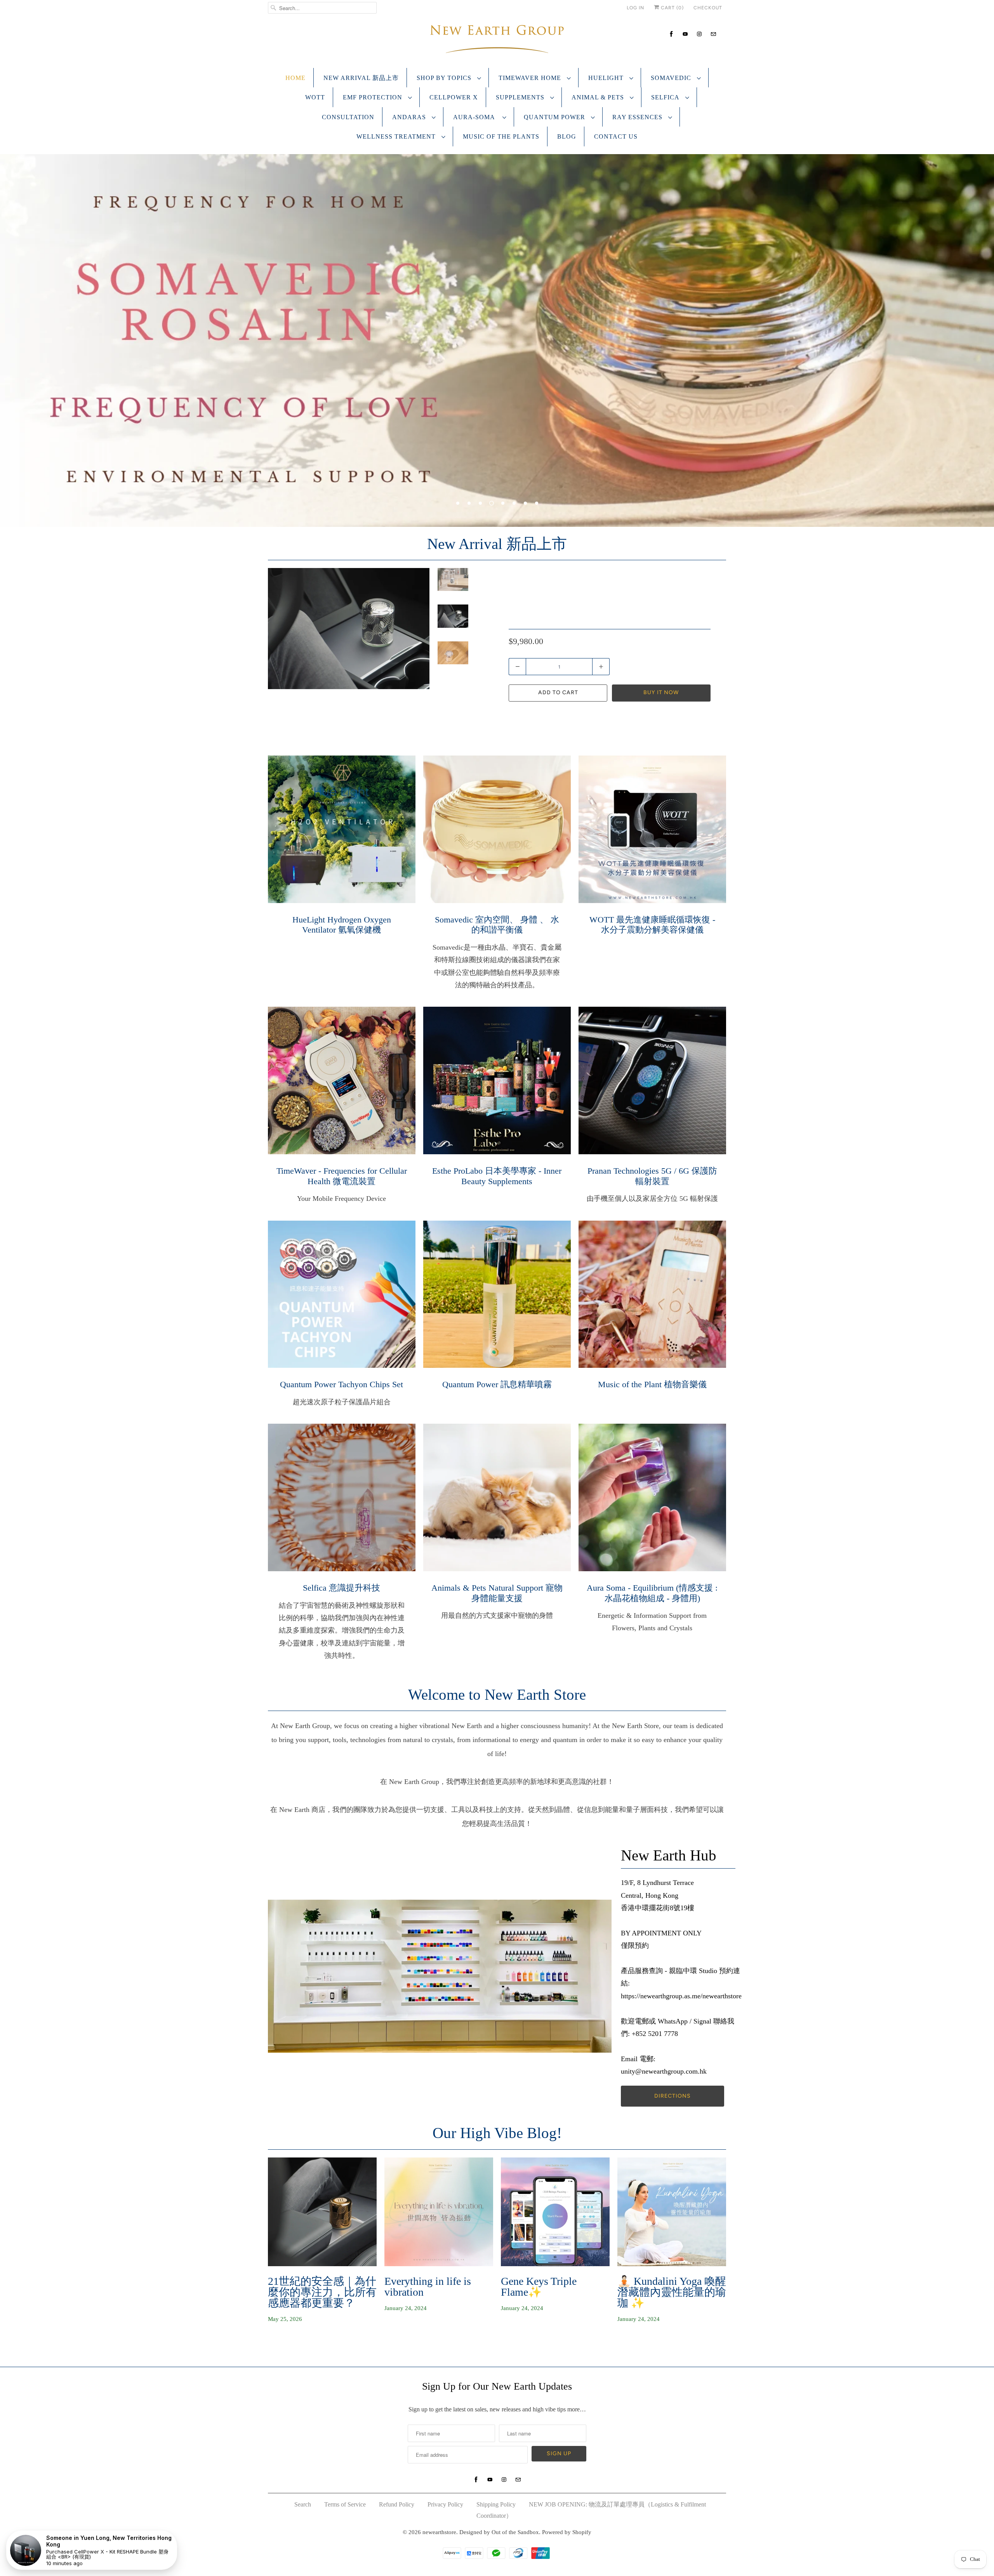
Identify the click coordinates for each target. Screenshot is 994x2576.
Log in (635, 8)
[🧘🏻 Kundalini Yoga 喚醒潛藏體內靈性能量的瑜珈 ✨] (672, 2212)
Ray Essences (638, 117)
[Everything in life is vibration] (439, 2212)
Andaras (410, 117)
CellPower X (454, 97)
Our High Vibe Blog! (497, 2133)
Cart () (672, 8)
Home (295, 78)
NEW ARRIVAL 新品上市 (361, 78)
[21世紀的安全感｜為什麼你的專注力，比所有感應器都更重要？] (322, 2212)
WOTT (315, 97)
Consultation (348, 117)
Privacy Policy (445, 2504)
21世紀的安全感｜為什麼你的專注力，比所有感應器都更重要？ (322, 2292)
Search (303, 2504)
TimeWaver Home (531, 78)
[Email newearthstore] (713, 34)
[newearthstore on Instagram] (699, 34)
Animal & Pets (599, 97)
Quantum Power (555, 117)
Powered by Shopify (567, 2532)
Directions (673, 2096)
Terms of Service (345, 2504)
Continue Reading (294, 2343)
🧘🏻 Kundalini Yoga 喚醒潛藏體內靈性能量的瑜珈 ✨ (672, 2292)
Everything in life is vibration (428, 2287)
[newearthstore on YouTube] (685, 34)
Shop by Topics (445, 78)
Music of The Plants (501, 136)
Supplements (521, 97)
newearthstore (439, 2532)
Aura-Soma (476, 117)
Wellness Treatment (397, 136)
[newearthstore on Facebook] (671, 34)
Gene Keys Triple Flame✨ (539, 2287)
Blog (567, 136)
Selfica (666, 97)
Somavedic (672, 78)
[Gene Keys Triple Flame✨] (555, 2212)
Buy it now (661, 692)
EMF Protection (374, 97)
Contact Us (616, 136)
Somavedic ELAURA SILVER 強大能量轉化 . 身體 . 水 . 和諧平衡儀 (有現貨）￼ (608, 604)
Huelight (607, 78)
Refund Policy (397, 2504)
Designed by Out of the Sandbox (499, 2532)
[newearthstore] (497, 41)
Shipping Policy (496, 2504)
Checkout (708, 8)
